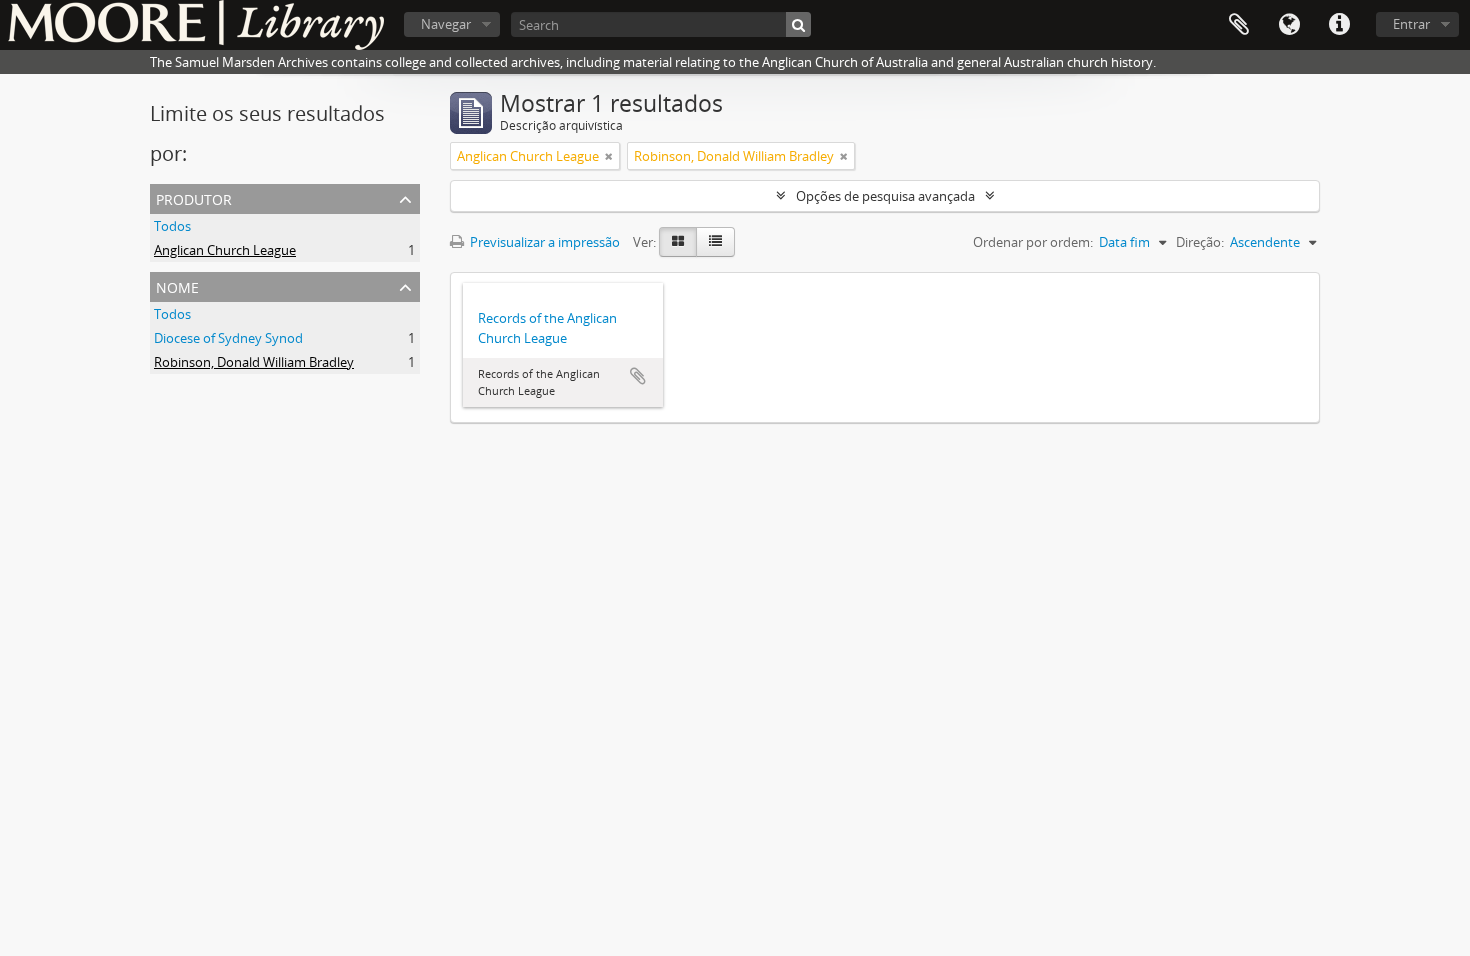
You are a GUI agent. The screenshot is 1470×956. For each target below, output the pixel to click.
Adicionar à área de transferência (638, 376)
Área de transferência (1239, 25)
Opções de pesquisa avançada (885, 196)
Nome (177, 285)
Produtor (194, 197)
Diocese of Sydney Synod (228, 338)
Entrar (1411, 24)
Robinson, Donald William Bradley (254, 362)
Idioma (1289, 25)
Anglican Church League (225, 250)
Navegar (446, 24)
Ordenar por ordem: (1033, 242)
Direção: (1200, 242)
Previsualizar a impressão (543, 242)
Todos (172, 226)
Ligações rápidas (1339, 25)
